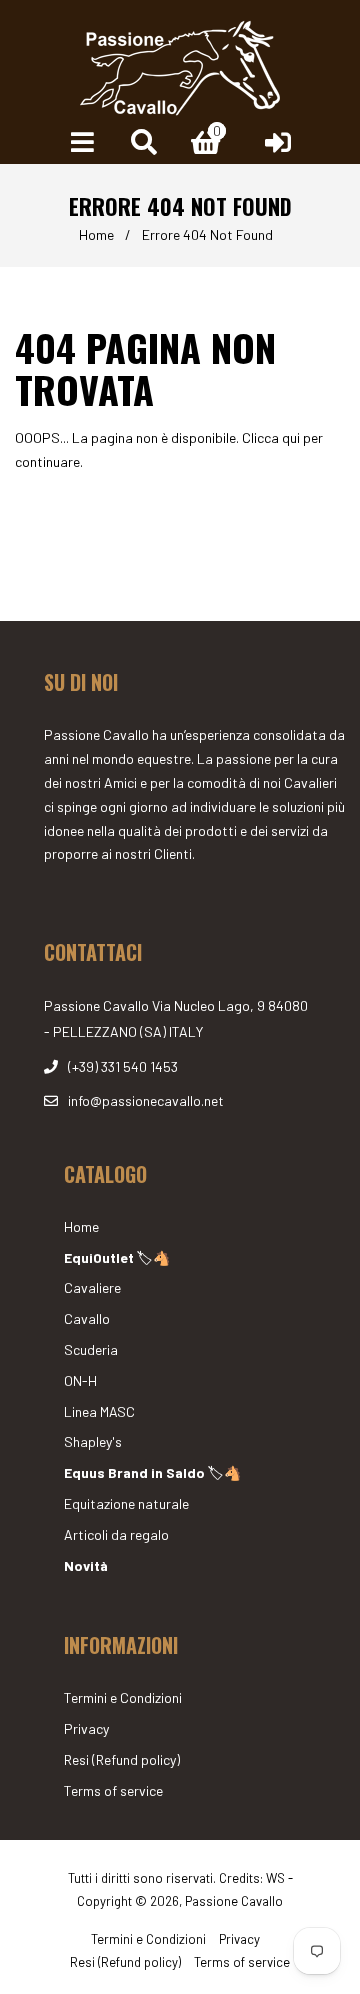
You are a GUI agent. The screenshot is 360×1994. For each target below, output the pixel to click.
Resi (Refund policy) (122, 1759)
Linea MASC (99, 1411)
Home (96, 234)
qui (291, 437)
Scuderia (91, 1349)
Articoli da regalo (116, 1534)
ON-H (80, 1380)
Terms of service (113, 1790)
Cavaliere (92, 1287)
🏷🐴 (117, 1257)
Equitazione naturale (126, 1503)
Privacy (86, 1728)
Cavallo (87, 1318)
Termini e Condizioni (123, 1697)
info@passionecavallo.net (146, 1100)
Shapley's (93, 1441)
